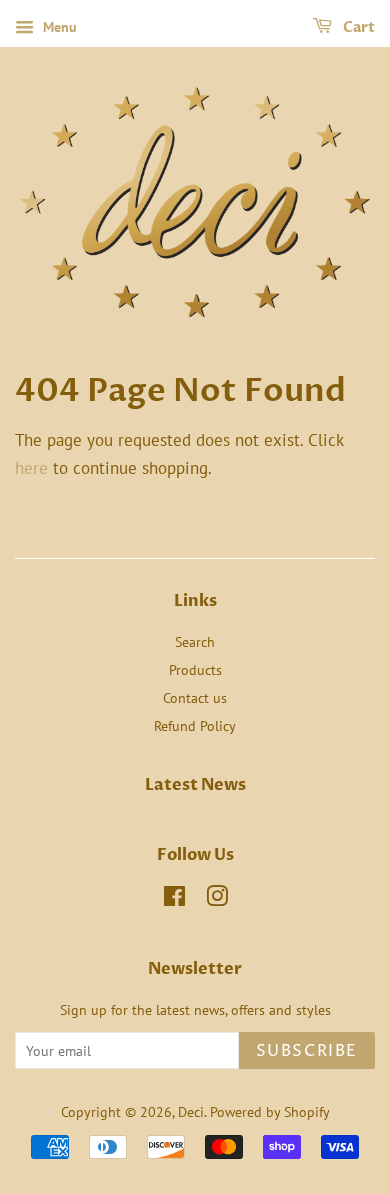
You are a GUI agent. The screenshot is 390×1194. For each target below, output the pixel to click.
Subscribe (307, 1051)
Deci (191, 1111)
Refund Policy (195, 725)
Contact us (195, 697)
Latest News (195, 785)
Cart (357, 27)
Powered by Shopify (270, 1111)
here (31, 468)
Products (195, 669)
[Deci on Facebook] (174, 899)
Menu (58, 27)
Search (195, 641)
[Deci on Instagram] (217, 899)
